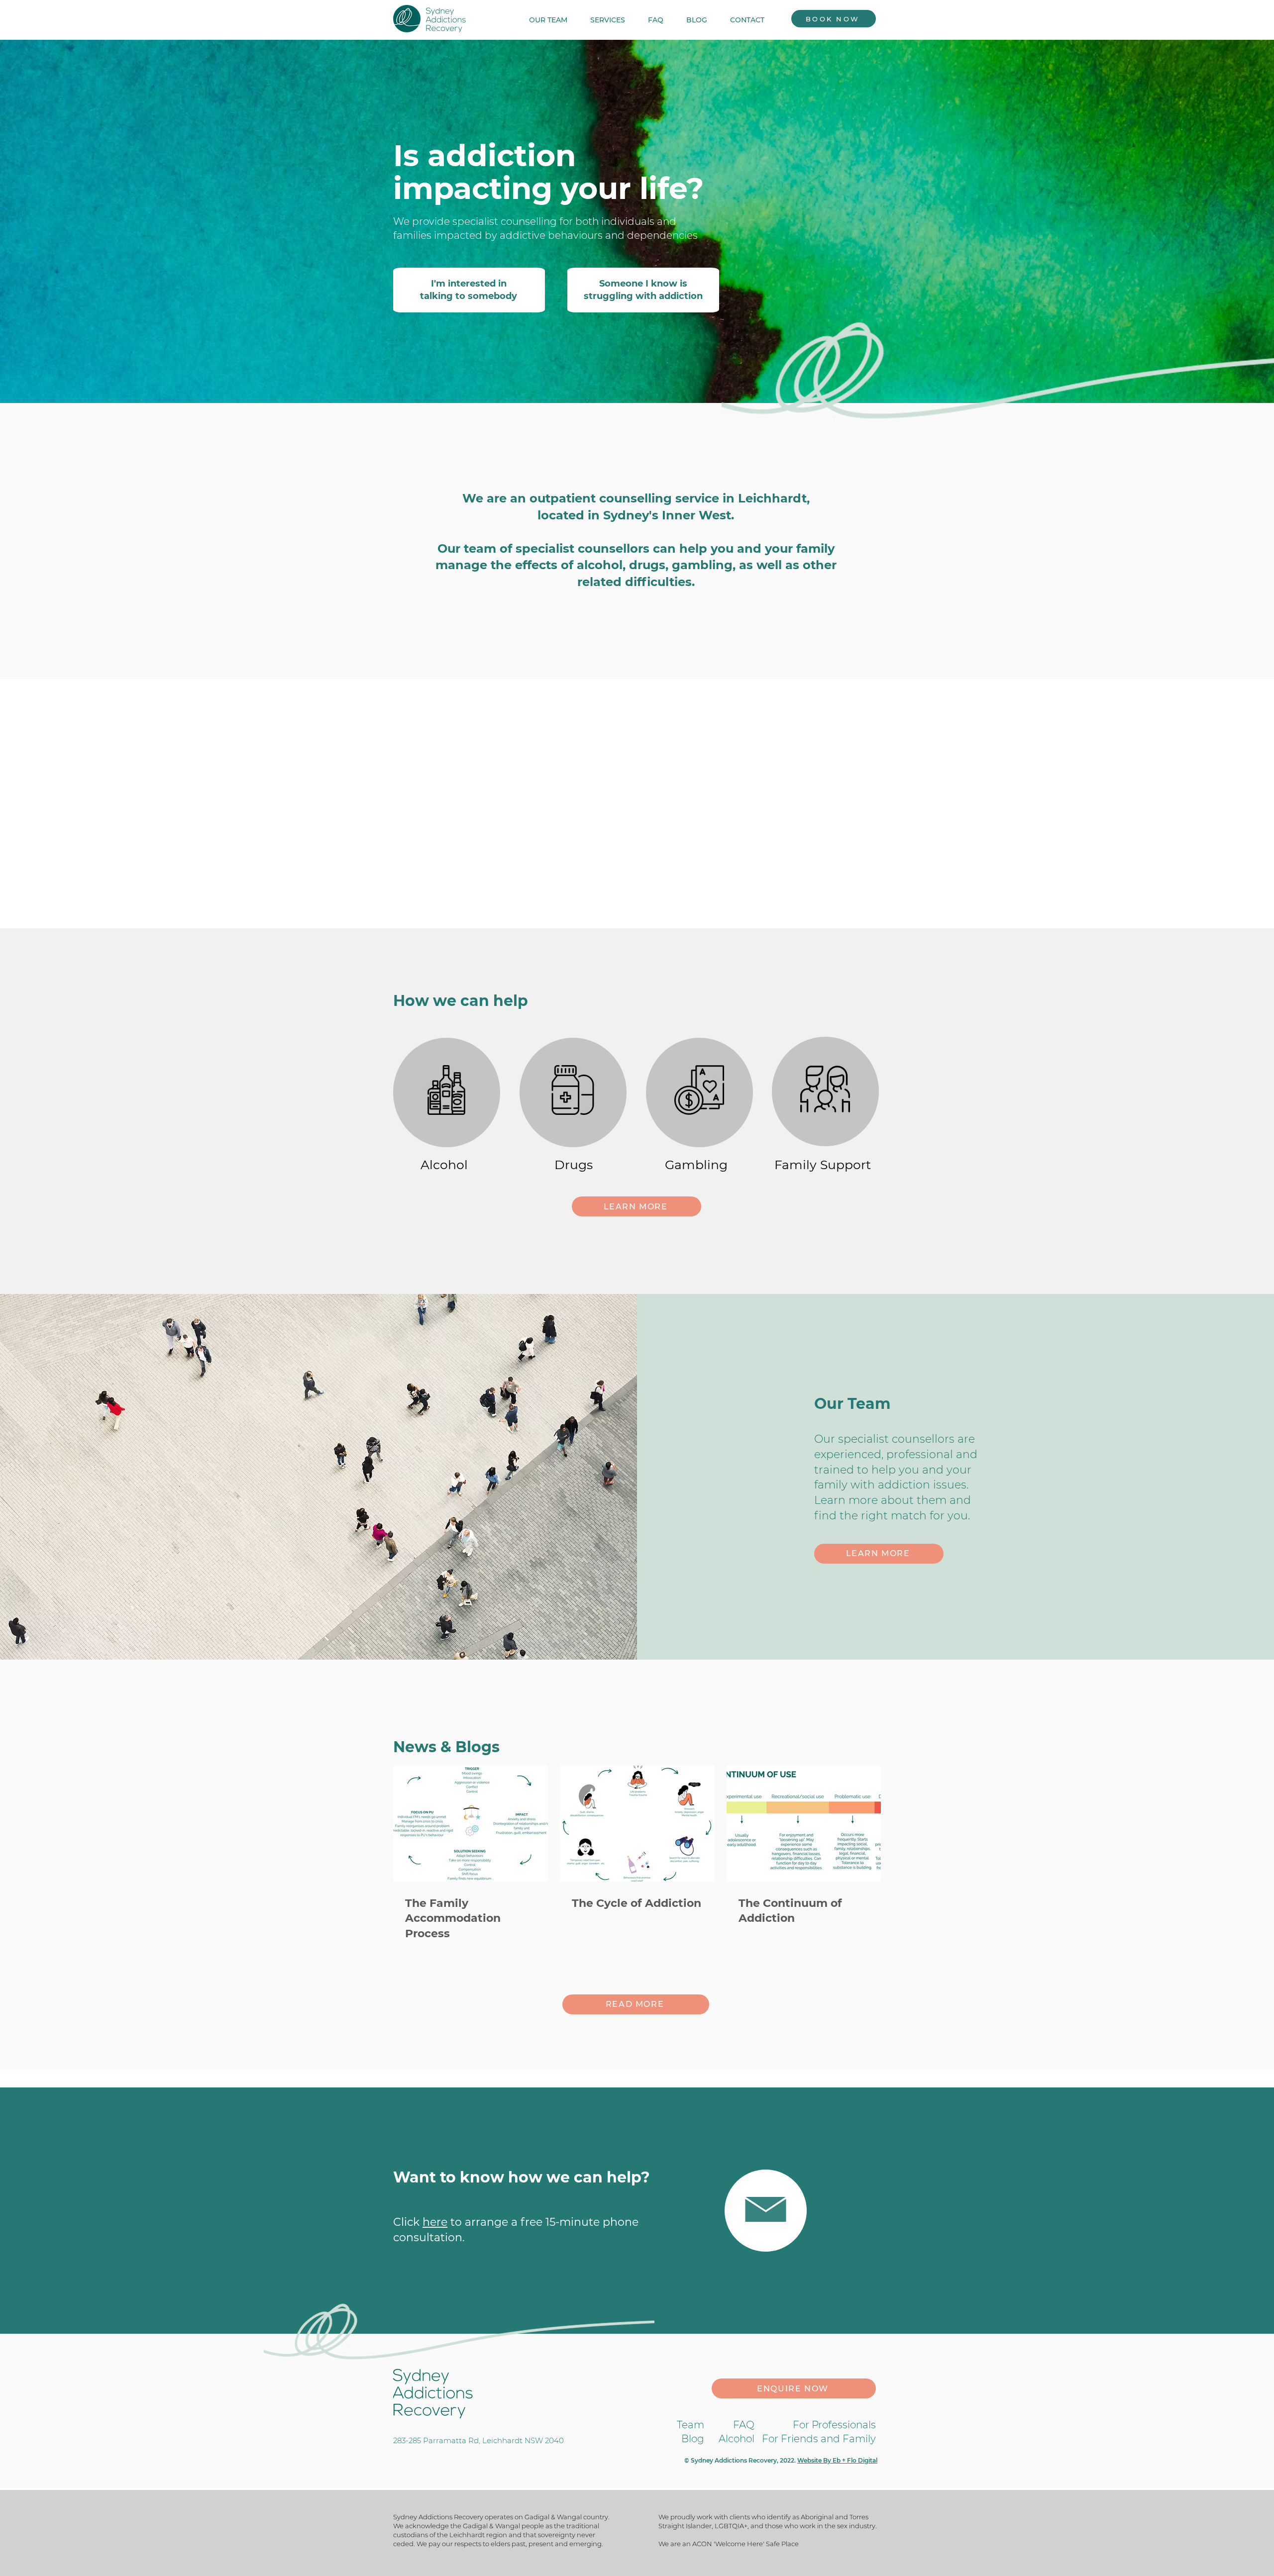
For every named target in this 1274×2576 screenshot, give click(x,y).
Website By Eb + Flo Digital (837, 2460)
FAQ (744, 2425)
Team (690, 2425)
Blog (693, 2439)
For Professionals (834, 2425)
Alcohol (737, 2439)
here (435, 2222)
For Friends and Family (819, 2439)
